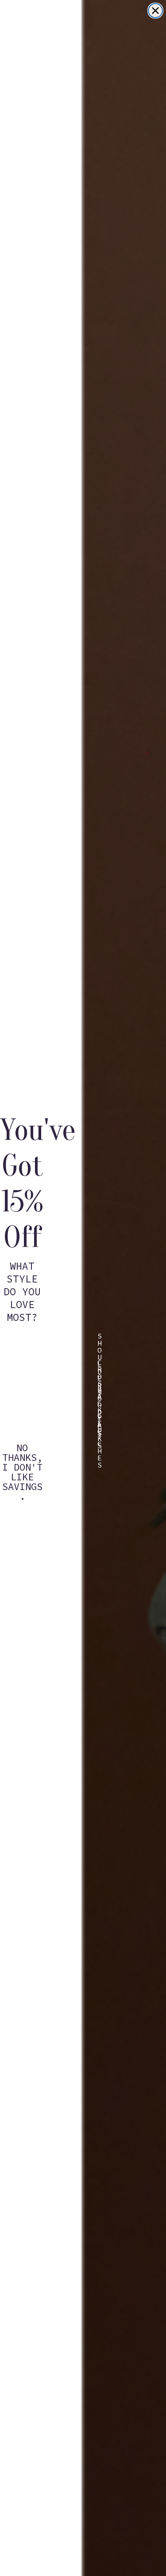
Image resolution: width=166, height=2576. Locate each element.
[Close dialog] (155, 11)
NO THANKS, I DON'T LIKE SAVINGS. (22, 1454)
